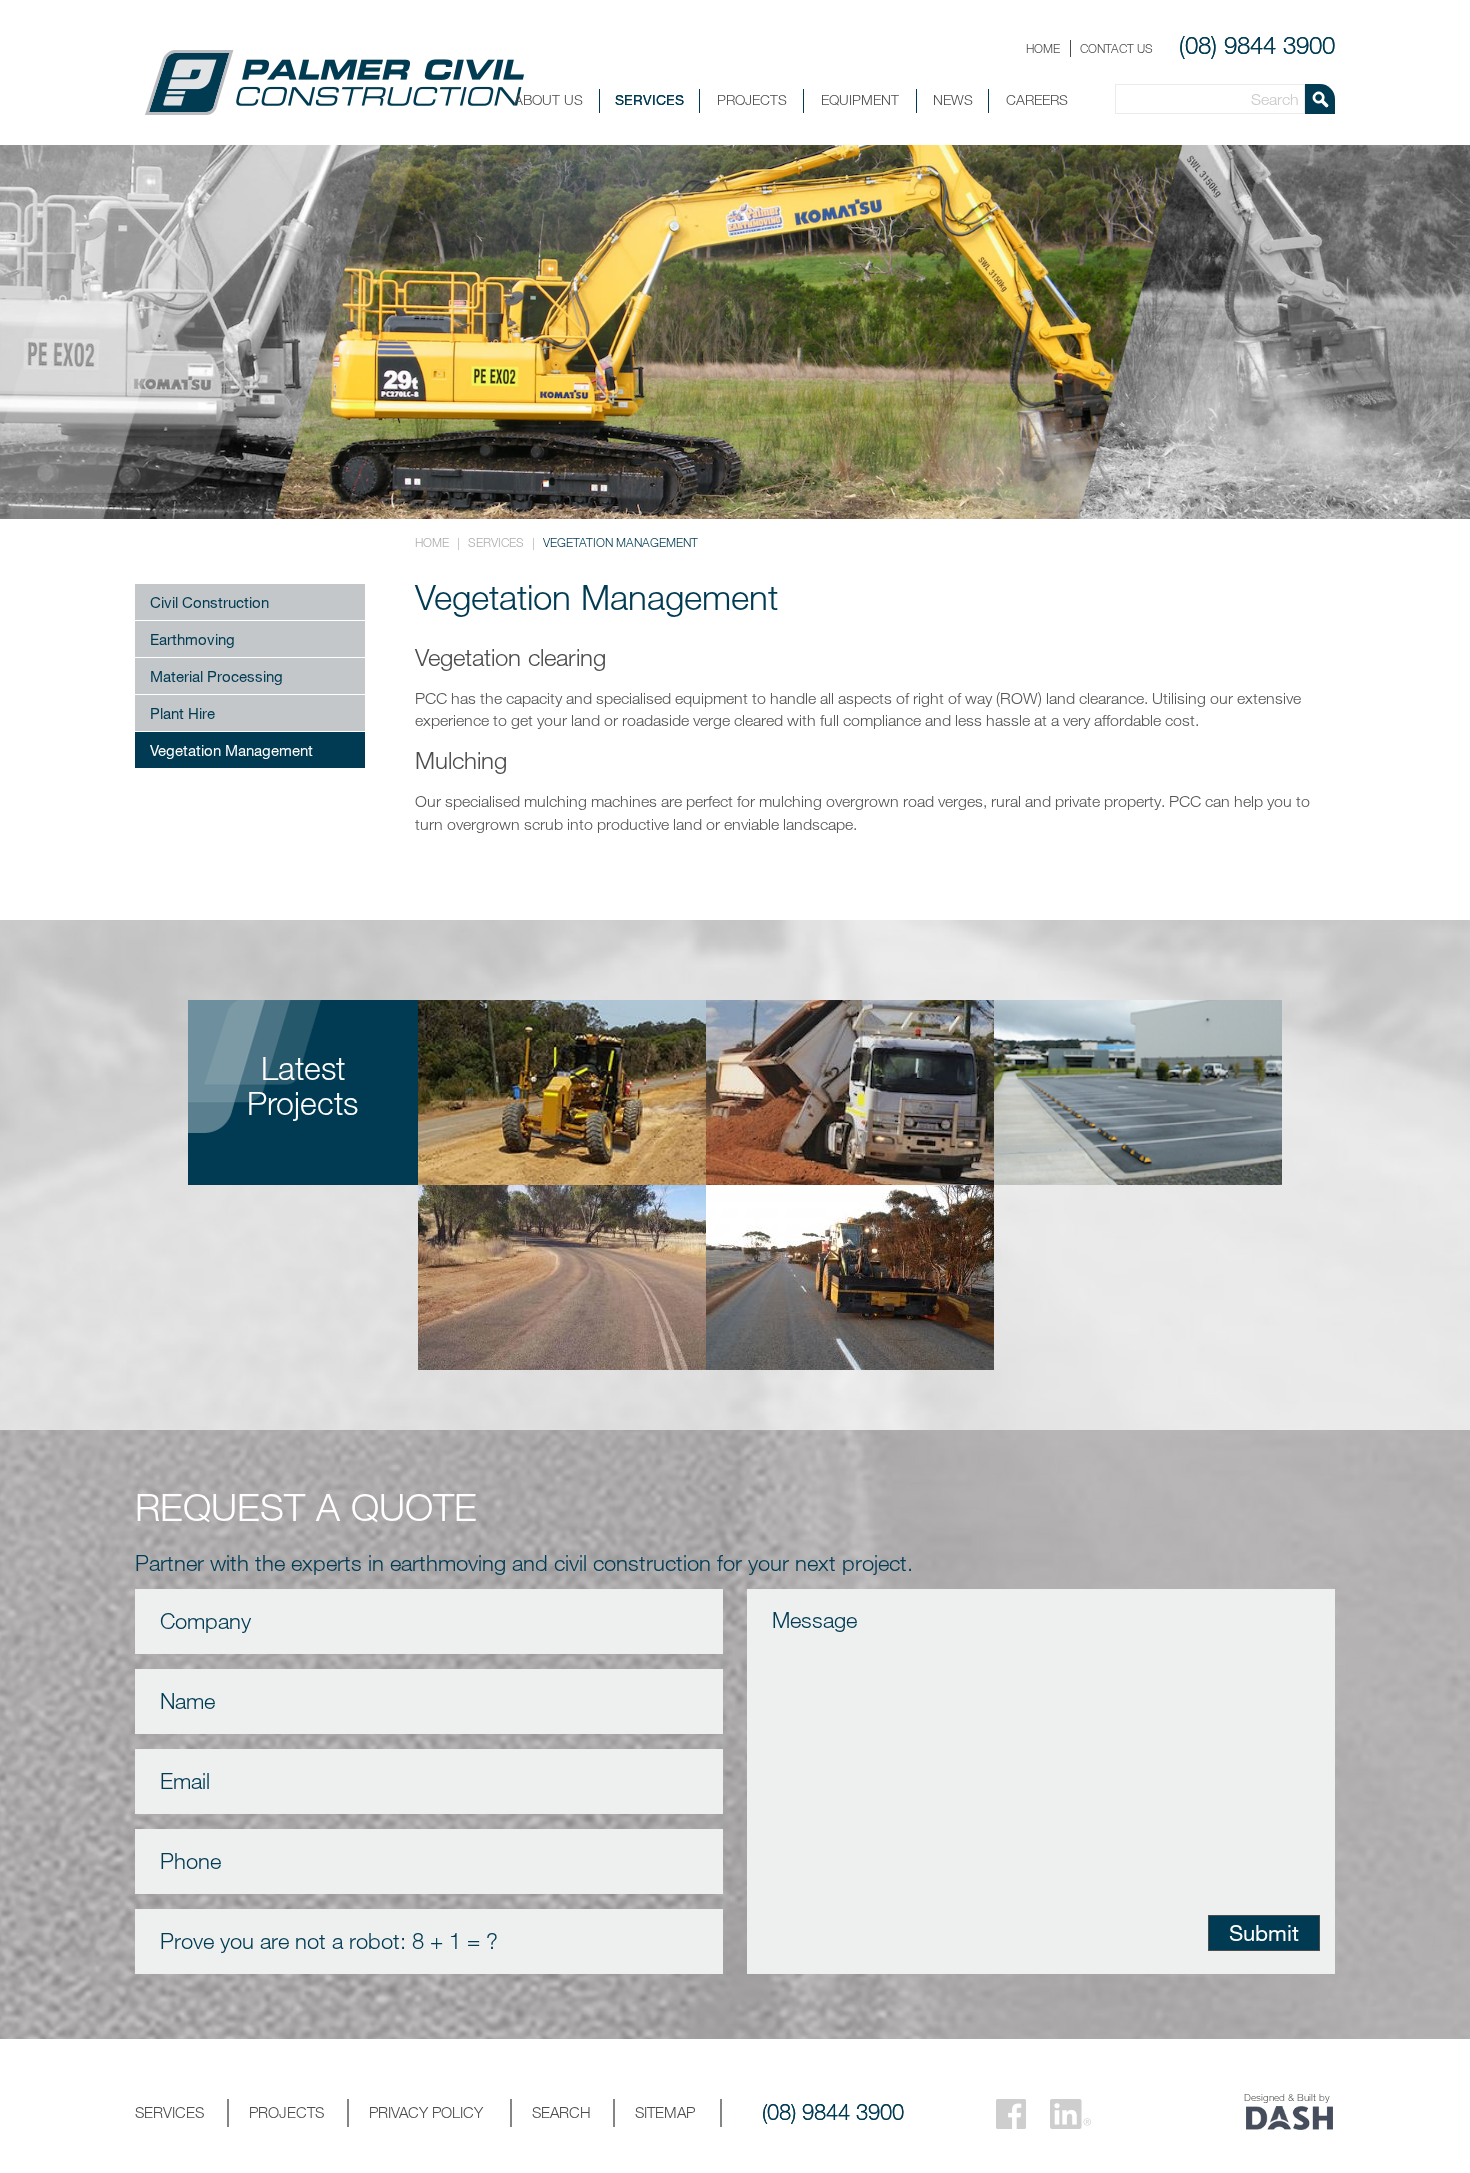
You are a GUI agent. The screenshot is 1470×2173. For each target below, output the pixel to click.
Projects (752, 99)
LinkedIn (1070, 2114)
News (953, 99)
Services (649, 99)
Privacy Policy (426, 2112)
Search (561, 2112)
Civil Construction (209, 602)
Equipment (860, 99)
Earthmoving (192, 639)
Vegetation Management (231, 750)
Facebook (1011, 2114)
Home (1043, 48)
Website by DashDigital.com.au (1289, 2118)
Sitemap (665, 2112)
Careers (1037, 99)
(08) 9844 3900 (1257, 45)
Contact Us (1116, 48)
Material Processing (216, 676)
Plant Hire (182, 713)
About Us (548, 99)
